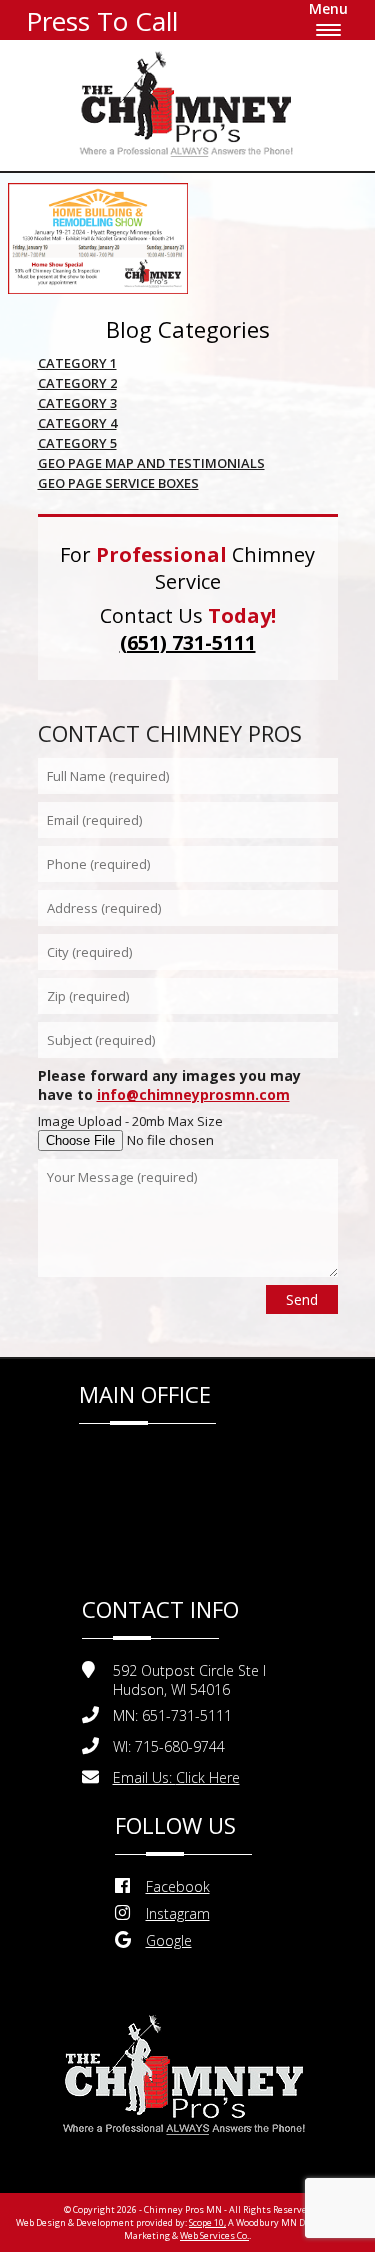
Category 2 (77, 383)
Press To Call (102, 21)
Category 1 (77, 363)
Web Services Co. (214, 2235)
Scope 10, (207, 2222)
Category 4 (77, 423)
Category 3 (77, 403)
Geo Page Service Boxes (118, 483)
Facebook (178, 1886)
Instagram (178, 1913)
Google (169, 1940)
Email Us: (176, 1777)
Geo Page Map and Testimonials (151, 463)
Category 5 (77, 443)
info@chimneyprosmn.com (193, 1094)
